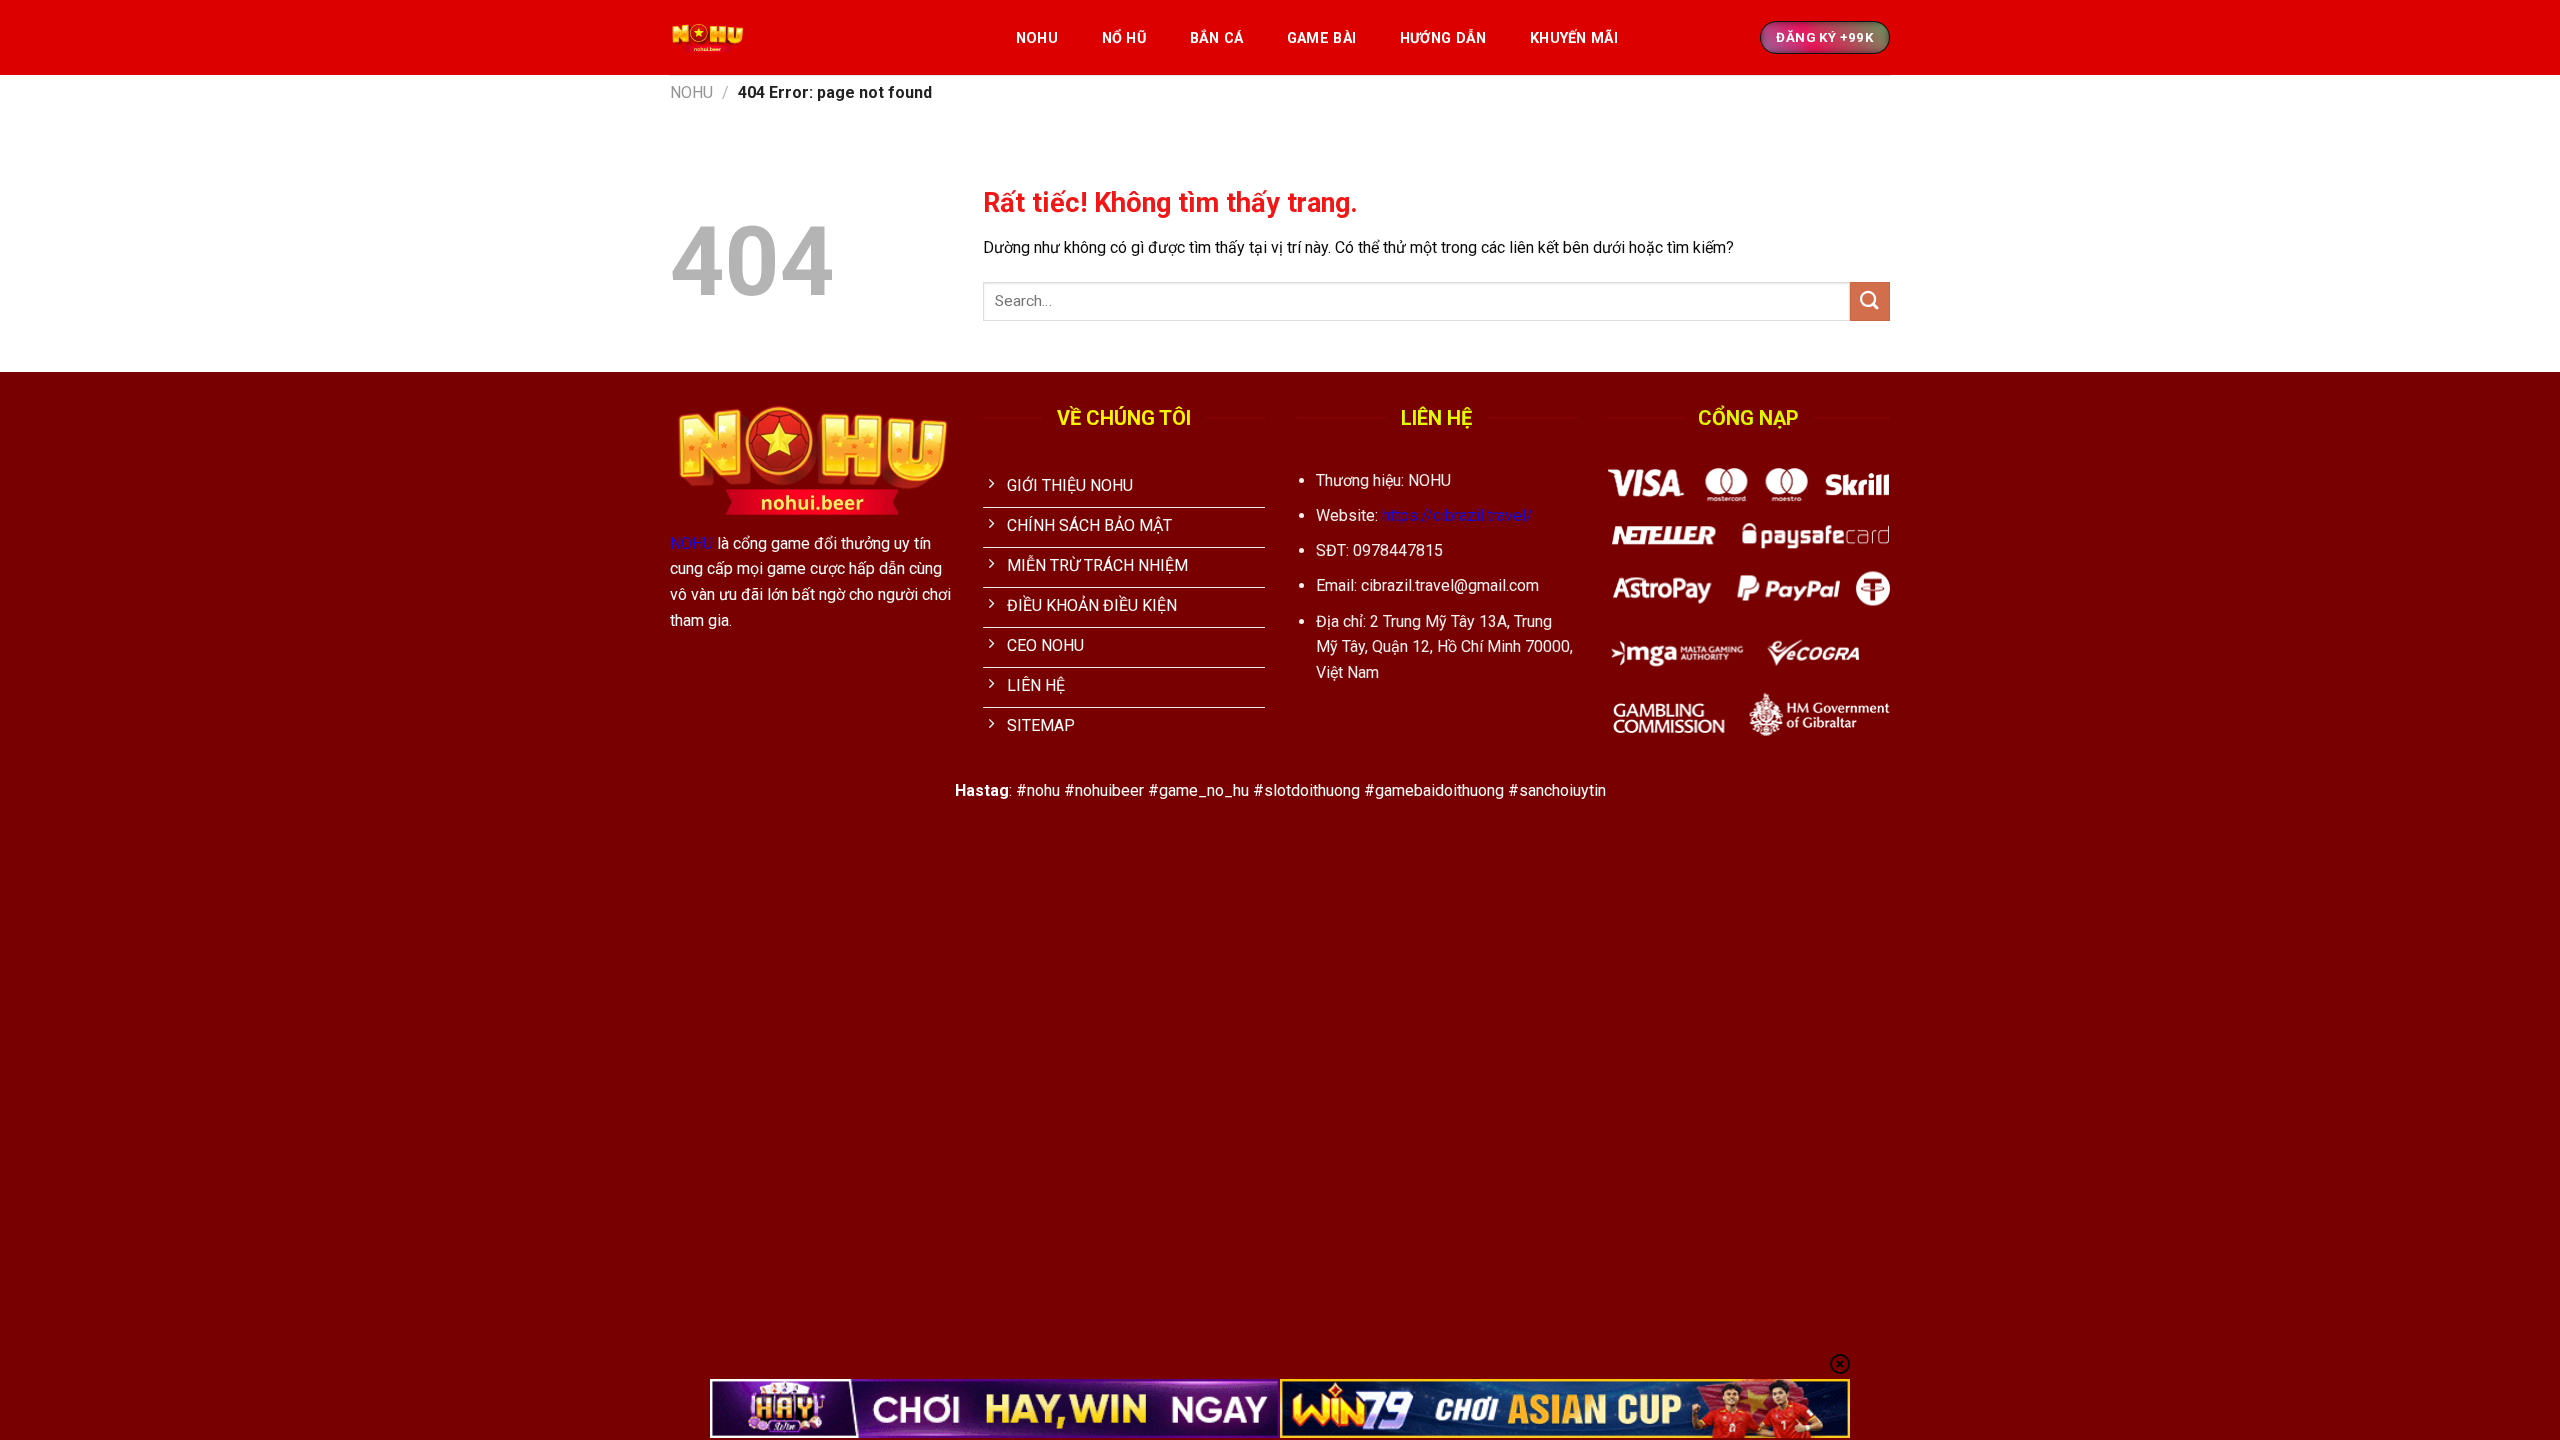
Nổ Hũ (1124, 38)
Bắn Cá (1217, 38)
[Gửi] (1870, 301)
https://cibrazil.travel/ (1457, 515)
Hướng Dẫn (1443, 38)
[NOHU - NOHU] (821, 37)
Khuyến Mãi (1574, 38)
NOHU (1037, 38)
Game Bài (1321, 38)
